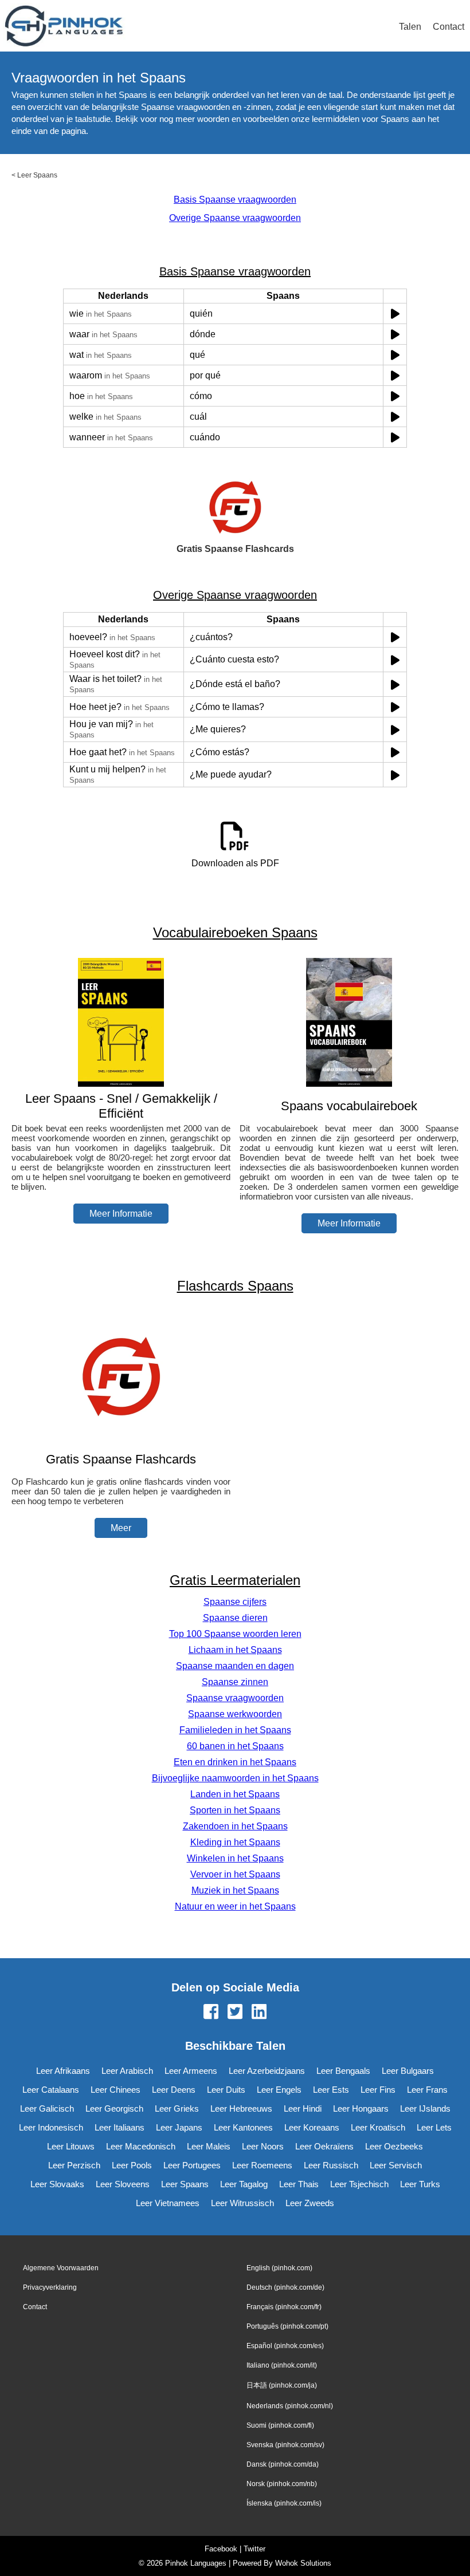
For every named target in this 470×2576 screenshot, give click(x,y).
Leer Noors (263, 2146)
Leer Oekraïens (324, 2146)
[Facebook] (211, 2013)
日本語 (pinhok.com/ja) (282, 2385)
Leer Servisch (396, 2165)
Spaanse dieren (235, 1618)
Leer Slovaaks (57, 2184)
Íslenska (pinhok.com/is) (284, 2503)
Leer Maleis (209, 2146)
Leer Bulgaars (408, 2071)
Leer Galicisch (47, 2108)
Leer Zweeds (310, 2203)
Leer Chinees (115, 2090)
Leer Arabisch (127, 2071)
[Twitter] (235, 2013)
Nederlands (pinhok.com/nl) (290, 2406)
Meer (121, 1528)
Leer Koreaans (312, 2127)
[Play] (395, 313)
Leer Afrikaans (63, 2071)
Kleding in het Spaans (235, 1842)
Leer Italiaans (120, 2127)
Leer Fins (378, 2090)
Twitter (254, 2549)
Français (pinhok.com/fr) (284, 2307)
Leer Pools (132, 2165)
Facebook (221, 2549)
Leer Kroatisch (378, 2127)
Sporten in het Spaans (235, 1810)
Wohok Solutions (303, 2563)
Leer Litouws (71, 2146)
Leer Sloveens (123, 2184)
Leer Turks (420, 2184)
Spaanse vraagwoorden (235, 1698)
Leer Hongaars (361, 2108)
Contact (449, 27)
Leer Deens (174, 2090)
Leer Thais (299, 2184)
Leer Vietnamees (168, 2203)
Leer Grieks (177, 2108)
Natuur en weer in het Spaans (235, 1906)
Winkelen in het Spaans (235, 1858)
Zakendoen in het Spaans (235, 1826)
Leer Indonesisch (51, 2127)
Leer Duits (226, 2090)
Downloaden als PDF (235, 863)
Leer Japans (179, 2127)
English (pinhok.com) (279, 2268)
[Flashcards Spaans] (121, 1437)
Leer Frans (427, 2090)
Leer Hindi (303, 2108)
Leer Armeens (191, 2071)
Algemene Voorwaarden (61, 2268)
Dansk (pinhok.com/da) (283, 2464)
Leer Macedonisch (141, 2146)
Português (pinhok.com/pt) (287, 2326)
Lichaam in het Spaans (235, 1650)
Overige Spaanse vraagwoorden (235, 218)
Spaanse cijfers (235, 1602)
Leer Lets (434, 2127)
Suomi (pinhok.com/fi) (280, 2425)
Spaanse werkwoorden (235, 1714)
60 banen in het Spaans (235, 1746)
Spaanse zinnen (235, 1682)
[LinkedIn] (259, 2013)
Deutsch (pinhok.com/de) (285, 2287)
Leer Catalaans (51, 2090)
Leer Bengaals (343, 2071)
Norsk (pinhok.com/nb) (282, 2484)
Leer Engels (279, 2090)
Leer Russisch (331, 2165)
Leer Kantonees (243, 2127)
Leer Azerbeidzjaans (267, 2071)
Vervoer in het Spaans (235, 1874)
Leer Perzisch (74, 2165)
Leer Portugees (192, 2165)
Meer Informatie (121, 1214)
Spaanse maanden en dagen (235, 1666)
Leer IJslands (425, 2108)
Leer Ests (331, 2090)
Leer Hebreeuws (241, 2108)
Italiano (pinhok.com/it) (282, 2365)
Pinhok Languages (196, 2563)
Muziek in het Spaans (235, 1890)
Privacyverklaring (50, 2287)
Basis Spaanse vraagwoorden (235, 200)
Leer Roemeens (262, 2165)
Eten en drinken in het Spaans (235, 1762)
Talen (410, 27)
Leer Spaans (37, 175)
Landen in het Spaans (235, 1794)
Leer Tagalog (244, 2184)
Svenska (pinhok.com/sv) (285, 2445)
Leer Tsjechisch (359, 2184)
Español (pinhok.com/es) (285, 2346)
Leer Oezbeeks (394, 2146)
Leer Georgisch (114, 2108)
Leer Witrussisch (242, 2203)
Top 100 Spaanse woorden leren (235, 1634)
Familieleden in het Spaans (235, 1730)
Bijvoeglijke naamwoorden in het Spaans (235, 1778)
